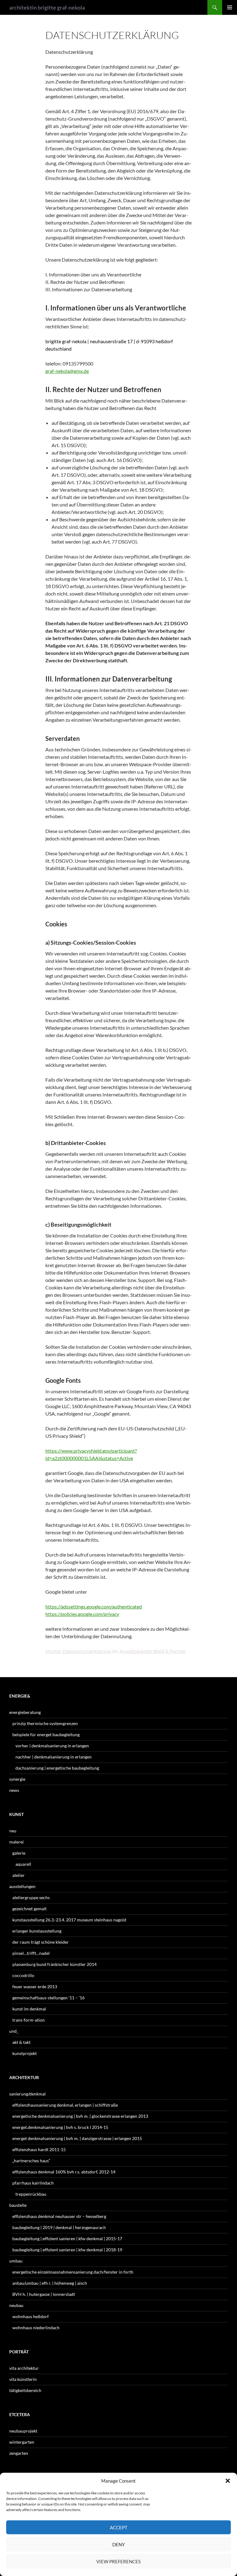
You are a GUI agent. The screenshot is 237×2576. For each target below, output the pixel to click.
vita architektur (24, 2368)
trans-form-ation (29, 2020)
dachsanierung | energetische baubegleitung (57, 1768)
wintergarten (22, 2442)
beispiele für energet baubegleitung (46, 1734)
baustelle (18, 2205)
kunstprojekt (25, 2053)
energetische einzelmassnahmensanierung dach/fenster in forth (73, 2272)
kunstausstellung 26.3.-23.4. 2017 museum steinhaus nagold (69, 1920)
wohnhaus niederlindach (36, 2328)
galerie (19, 1853)
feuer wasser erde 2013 (35, 1986)
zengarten (19, 2453)
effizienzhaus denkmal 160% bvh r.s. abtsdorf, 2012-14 (64, 2172)
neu (13, 1831)
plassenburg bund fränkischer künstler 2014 (54, 1964)
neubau (16, 2305)
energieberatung (25, 1712)
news (14, 1790)
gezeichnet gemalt (29, 1909)
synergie (17, 1779)
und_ (14, 2031)
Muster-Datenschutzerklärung (78, 1651)
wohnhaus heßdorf (31, 2316)
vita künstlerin (23, 2379)
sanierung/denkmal (27, 2094)
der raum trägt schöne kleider (41, 1942)
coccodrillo (23, 1975)
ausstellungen (22, 1886)
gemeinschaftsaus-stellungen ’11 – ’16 (48, 1998)
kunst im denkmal (29, 2009)
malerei (17, 1842)
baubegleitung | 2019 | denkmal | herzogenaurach (59, 2227)
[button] (228, 2481)
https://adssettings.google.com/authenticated (94, 1606)
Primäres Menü (230, 7)
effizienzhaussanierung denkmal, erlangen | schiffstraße (65, 2105)
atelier (19, 1875)
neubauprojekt (23, 2431)
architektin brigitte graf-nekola (47, 7)
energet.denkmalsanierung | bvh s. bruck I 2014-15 (60, 2127)
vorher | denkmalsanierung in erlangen (52, 1746)
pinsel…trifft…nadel (31, 1953)
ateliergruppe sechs (31, 1897)
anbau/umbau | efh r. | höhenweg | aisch (50, 2283)
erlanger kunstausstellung (37, 1931)
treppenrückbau (31, 2194)
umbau (16, 2261)
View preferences (118, 2561)
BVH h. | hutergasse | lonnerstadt (44, 2294)
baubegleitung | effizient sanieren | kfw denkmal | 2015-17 (67, 2239)
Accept (119, 2527)
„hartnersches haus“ (31, 2161)
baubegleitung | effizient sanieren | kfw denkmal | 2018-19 (67, 2250)
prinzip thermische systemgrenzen (45, 1723)
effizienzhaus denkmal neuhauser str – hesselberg (59, 2216)
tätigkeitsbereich (25, 2390)
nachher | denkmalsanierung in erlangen (54, 1757)
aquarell (23, 1864)
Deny (118, 2544)
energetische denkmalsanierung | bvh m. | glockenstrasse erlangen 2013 (80, 2116)
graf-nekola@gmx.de (67, 371)
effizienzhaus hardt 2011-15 (39, 2149)
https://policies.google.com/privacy (82, 1614)
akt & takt (21, 2042)
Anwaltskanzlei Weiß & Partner (153, 1651)
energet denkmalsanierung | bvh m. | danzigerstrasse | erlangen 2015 (77, 2138)
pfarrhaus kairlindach (33, 2183)
